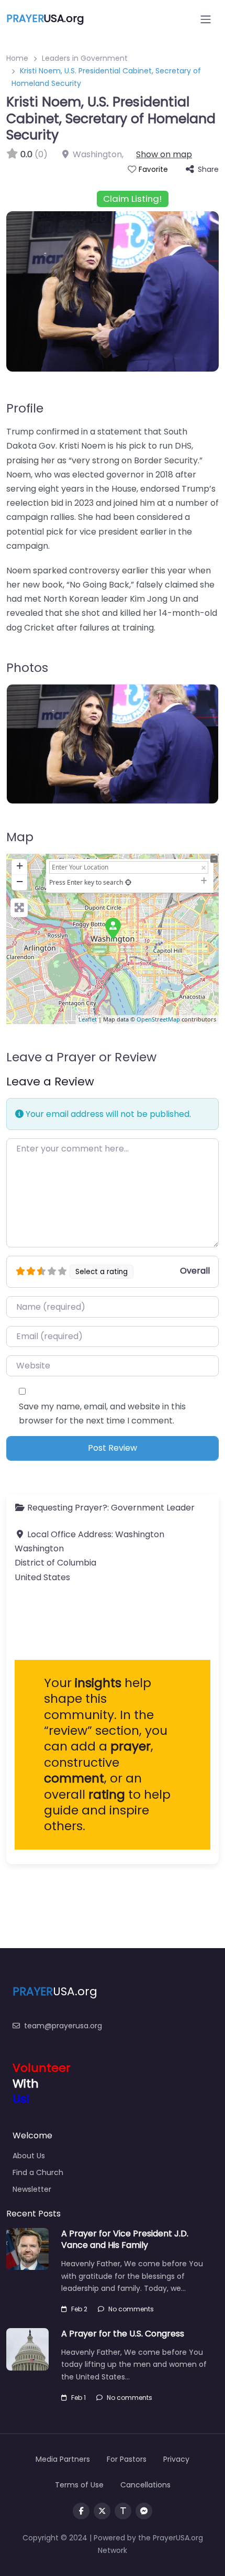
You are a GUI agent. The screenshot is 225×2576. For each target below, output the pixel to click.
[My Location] (128, 882)
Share (208, 169)
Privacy (176, 2459)
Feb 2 (79, 2309)
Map (20, 837)
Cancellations (145, 2485)
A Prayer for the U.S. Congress (123, 2334)
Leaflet (88, 1019)
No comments (131, 2309)
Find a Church (38, 2172)
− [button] (20, 881)
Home (17, 58)
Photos (27, 667)
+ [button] (20, 866)
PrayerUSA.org (178, 2538)
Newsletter (32, 2189)
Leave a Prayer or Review (81, 1057)
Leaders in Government (85, 58)
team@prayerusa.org (63, 2026)
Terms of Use (79, 2485)
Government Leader (153, 1508)
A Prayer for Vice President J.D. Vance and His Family (125, 2239)
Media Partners (63, 2459)
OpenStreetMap (158, 1019)
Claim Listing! (132, 199)
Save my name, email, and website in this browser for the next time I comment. (102, 1414)
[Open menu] (206, 19)
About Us (29, 2156)
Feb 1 (78, 2398)
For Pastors (127, 2459)
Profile (25, 408)
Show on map (164, 154)
